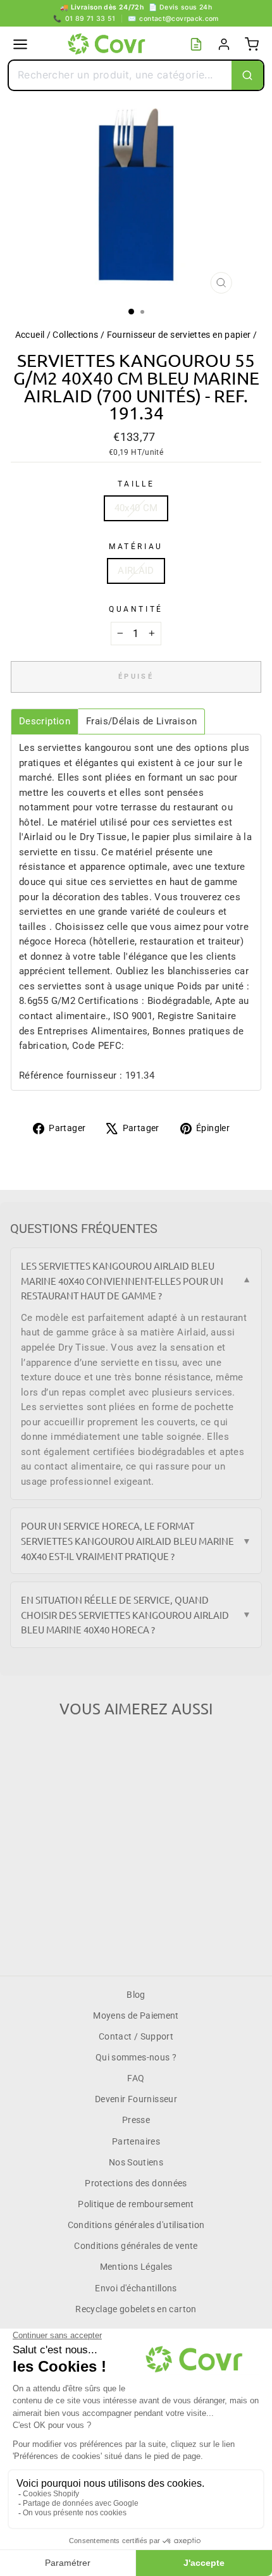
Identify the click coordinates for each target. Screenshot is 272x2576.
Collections (75, 335)
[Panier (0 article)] (252, 44)
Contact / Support (136, 2036)
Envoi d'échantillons (136, 2288)
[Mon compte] (224, 44)
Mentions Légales (136, 2267)
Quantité (136, 609)
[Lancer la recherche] (247, 75)
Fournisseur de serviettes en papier (179, 335)
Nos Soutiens (136, 2162)
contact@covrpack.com (173, 19)
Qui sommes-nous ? (136, 2057)
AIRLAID (136, 571)
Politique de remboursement (136, 2204)
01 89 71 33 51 (84, 19)
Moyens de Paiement (136, 2016)
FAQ (136, 2078)
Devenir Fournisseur (136, 2099)
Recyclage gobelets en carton (136, 2309)
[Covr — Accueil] (108, 44)
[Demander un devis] (196, 44)
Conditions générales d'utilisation (136, 2225)
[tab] (45, 721)
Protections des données (136, 2183)
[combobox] (120, 75)
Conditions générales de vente (136, 2246)
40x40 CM (136, 508)
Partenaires (136, 2141)
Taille (136, 484)
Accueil (30, 335)
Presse (136, 2120)
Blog (136, 1995)
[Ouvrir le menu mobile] (20, 44)
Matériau (136, 547)
